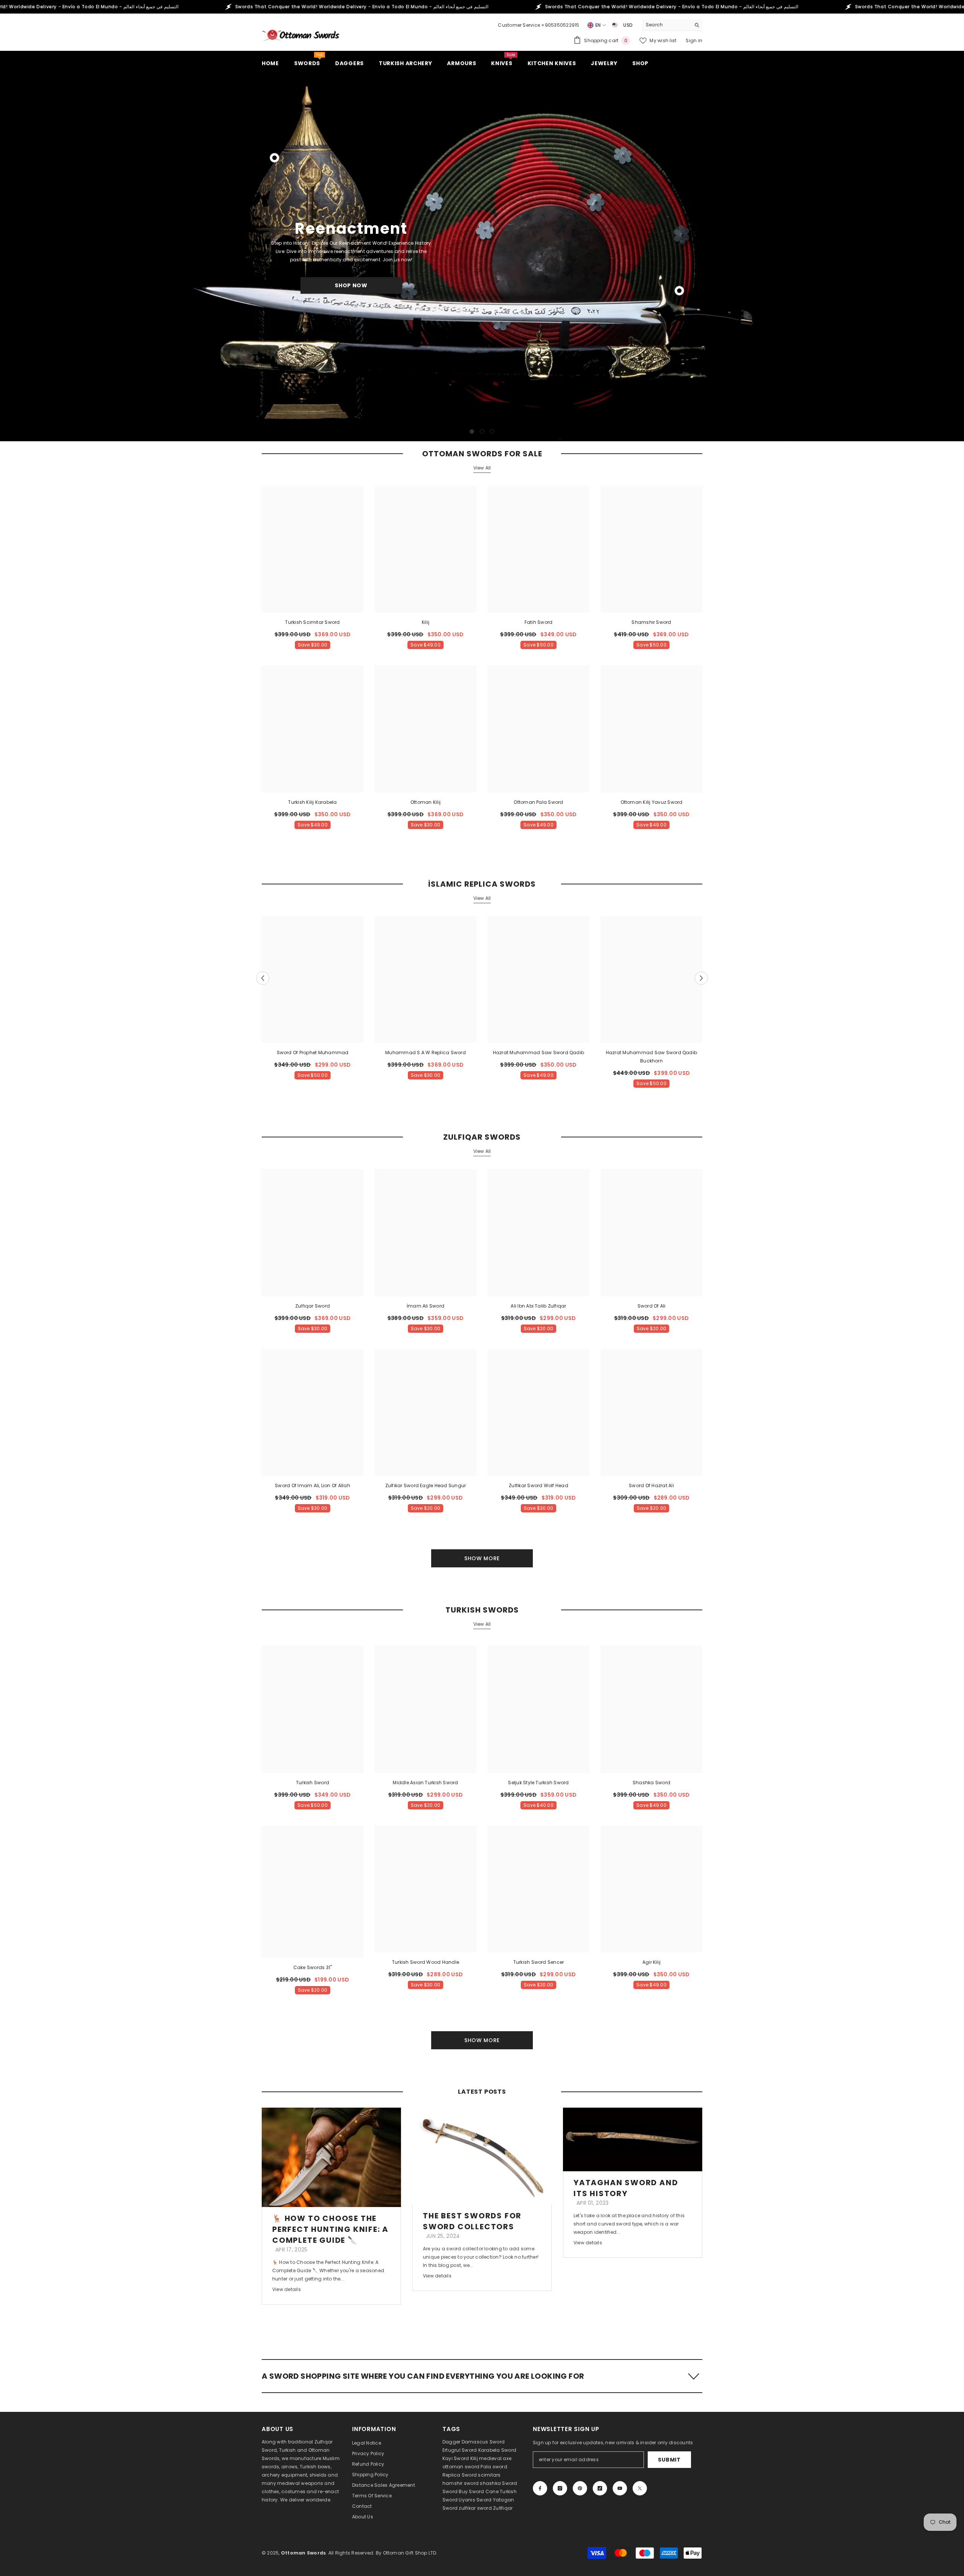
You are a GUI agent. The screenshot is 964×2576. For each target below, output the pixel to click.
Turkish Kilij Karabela (312, 802)
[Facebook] (540, 2488)
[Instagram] (560, 2488)
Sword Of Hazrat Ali (651, 1485)
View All (482, 468)
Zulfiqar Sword (313, 1306)
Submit (669, 2460)
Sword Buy (455, 2491)
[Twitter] (640, 2488)
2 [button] (482, 431)
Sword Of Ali (652, 1306)
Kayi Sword (456, 2458)
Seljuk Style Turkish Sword (538, 1783)
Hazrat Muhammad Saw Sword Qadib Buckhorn (651, 1057)
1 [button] (472, 431)
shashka (490, 2483)
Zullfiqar (503, 2508)
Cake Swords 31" (313, 1967)
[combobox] (666, 25)
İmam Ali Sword (426, 1306)
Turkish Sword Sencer (539, 1962)
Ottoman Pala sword (538, 802)
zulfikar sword (475, 2508)
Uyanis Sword (475, 2500)
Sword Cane (484, 2491)
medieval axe (495, 2458)
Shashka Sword (651, 1783)
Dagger (451, 2442)
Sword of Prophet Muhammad (313, 1053)
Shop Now (351, 285)
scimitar (488, 2475)
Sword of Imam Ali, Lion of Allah (313, 1485)
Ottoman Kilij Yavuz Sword (652, 802)
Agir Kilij (651, 1962)
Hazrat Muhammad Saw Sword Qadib (538, 1053)
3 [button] (492, 431)
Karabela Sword (497, 2450)
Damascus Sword (483, 2442)
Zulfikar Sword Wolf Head (538, 1485)
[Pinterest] (580, 2488)
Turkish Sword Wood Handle (426, 1962)
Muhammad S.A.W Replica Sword (426, 1053)
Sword (509, 2483)
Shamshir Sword (651, 622)
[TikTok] (600, 2488)
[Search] (672, 25)
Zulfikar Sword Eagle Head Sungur (426, 1485)
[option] (482, 256)
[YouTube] (620, 2488)
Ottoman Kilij (426, 802)
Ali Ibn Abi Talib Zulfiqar (538, 1306)
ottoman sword (461, 2467)
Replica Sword (460, 2475)
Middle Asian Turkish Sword (425, 1783)
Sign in (694, 40)
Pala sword (494, 2467)
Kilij (426, 622)
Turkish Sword (313, 1783)
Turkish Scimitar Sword (312, 622)
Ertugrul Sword (460, 2450)
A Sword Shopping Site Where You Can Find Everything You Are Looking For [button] (423, 2376)
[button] (7, 257)
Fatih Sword (539, 622)
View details (287, 2289)
